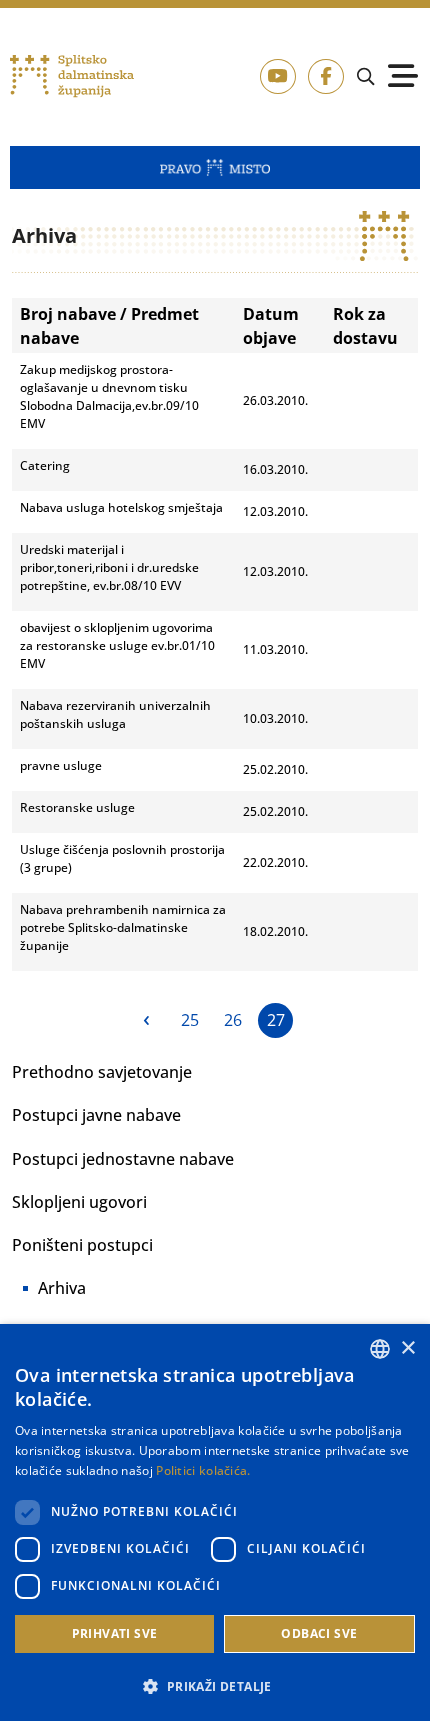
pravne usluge (61, 765)
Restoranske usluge (77, 807)
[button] (215, 1686)
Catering (45, 465)
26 (233, 1020)
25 (190, 1020)
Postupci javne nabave (96, 1115)
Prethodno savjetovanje (102, 1072)
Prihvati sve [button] (115, 1633)
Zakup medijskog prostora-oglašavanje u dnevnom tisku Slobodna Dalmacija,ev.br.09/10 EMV (109, 396)
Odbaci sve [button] (319, 1633)
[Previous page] (146, 1020)
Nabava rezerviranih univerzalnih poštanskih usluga (115, 714)
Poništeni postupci (82, 1245)
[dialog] (215, 1522)
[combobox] (380, 1349)
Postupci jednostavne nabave (123, 1159)
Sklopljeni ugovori (79, 1202)
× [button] (407, 1348)
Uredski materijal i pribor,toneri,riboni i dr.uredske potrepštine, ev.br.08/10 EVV (109, 567)
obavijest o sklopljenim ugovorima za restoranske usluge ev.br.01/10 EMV (117, 645)
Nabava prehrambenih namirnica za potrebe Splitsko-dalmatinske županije (123, 927)
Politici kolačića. (203, 1470)
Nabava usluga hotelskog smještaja (121, 507)
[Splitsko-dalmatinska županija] (72, 76)
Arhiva (62, 1288)
